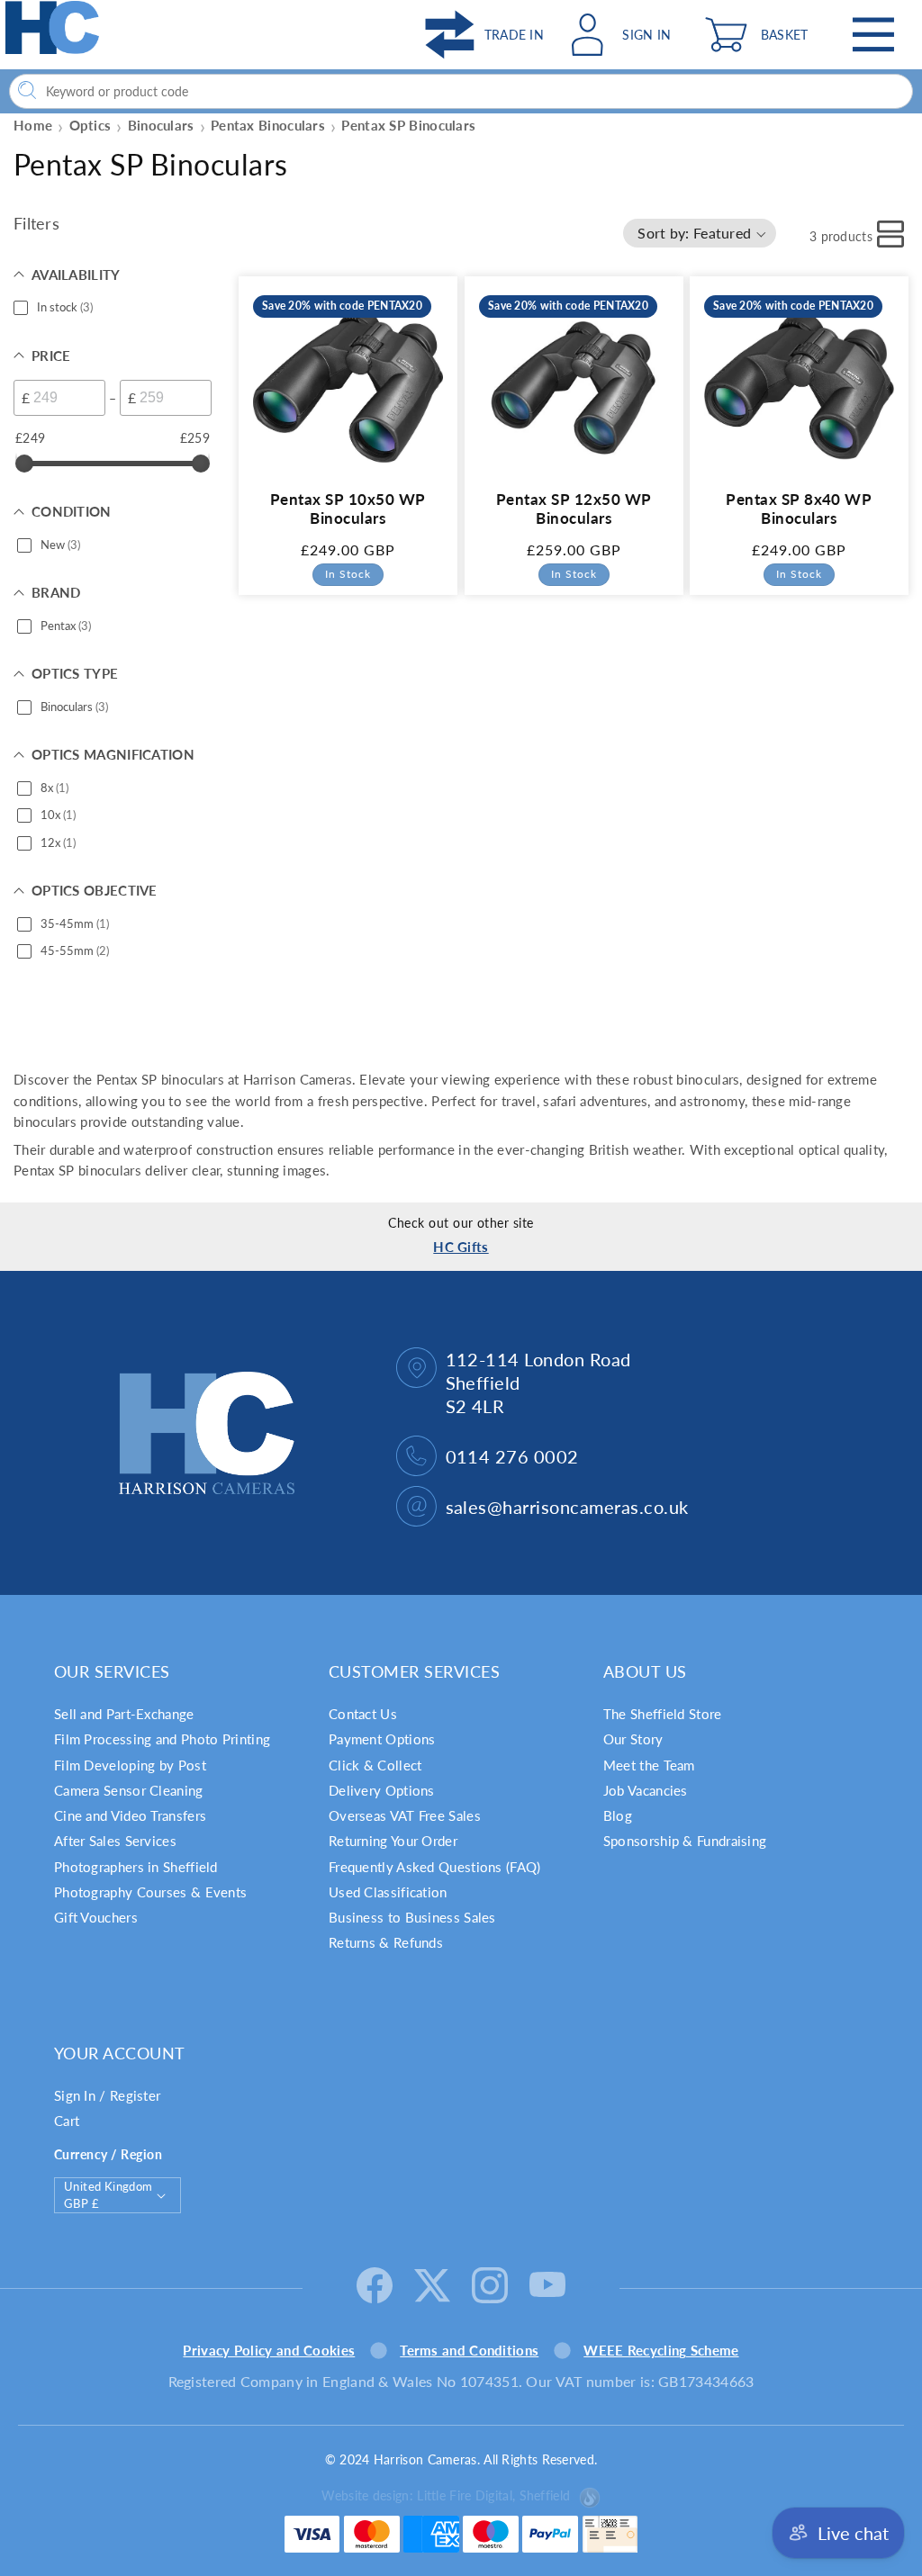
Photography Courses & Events (150, 1892)
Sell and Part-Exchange (124, 1714)
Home (33, 125)
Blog (618, 1815)
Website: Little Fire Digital (446, 2495)
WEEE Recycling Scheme (661, 2350)
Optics (90, 125)
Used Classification (388, 1892)
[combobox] (461, 91)
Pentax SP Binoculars (408, 125)
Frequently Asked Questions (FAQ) (435, 1867)
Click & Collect (375, 1765)
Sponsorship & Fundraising (685, 1841)
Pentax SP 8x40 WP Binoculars (800, 509)
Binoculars (161, 125)
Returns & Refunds (386, 1942)
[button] (761, 35)
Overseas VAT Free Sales (405, 1815)
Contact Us (363, 1714)
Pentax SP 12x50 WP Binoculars (574, 509)
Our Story (633, 1739)
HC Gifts (461, 1247)
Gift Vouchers (96, 1917)
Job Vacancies (646, 1790)
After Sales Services (115, 1841)
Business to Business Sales (412, 1917)
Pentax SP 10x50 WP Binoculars (348, 509)
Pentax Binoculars (268, 125)
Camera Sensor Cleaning (129, 1790)
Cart (67, 2121)
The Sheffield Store (663, 1714)
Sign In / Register (107, 2095)
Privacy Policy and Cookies (269, 2350)
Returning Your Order (393, 1841)
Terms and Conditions (469, 2350)
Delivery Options (382, 1790)
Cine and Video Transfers (130, 1815)
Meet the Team (649, 1765)
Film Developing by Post (130, 1765)
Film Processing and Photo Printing (162, 1739)
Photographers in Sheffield (136, 1867)
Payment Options (382, 1739)
